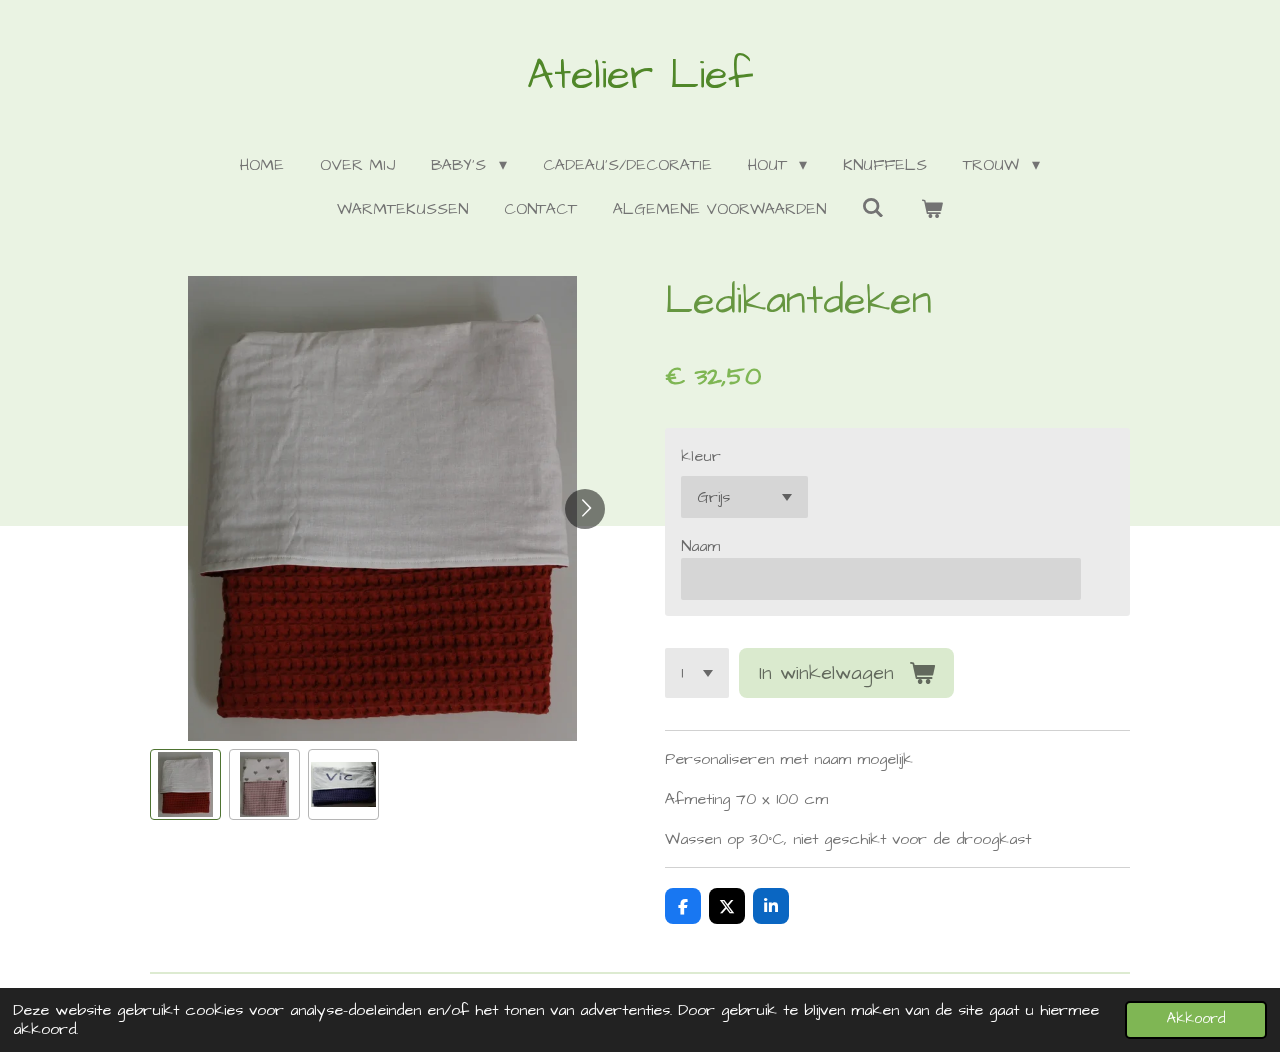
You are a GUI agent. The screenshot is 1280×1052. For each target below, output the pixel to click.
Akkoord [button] (1196, 1019)
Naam (700, 546)
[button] (185, 784)
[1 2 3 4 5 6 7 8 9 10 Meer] (697, 673)
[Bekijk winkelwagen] (932, 209)
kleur (701, 456)
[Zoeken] (873, 208)
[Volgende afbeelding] (585, 509)
